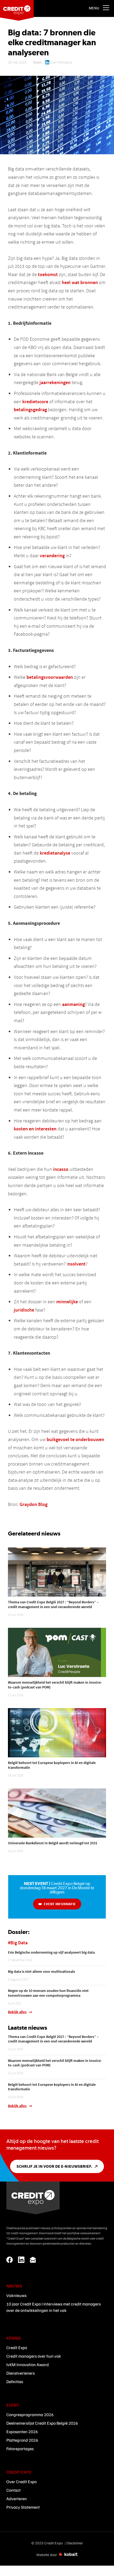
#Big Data (18, 1943)
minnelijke (67, 1302)
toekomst (48, 274)
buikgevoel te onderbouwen (75, 1439)
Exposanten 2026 (22, 2432)
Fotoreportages (20, 2449)
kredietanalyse (55, 853)
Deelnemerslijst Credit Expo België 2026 (42, 2423)
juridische (24, 1310)
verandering (52, 555)
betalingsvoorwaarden (50, 677)
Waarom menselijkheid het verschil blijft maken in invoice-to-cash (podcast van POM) (55, 1685)
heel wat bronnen (80, 282)
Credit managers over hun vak (34, 2356)
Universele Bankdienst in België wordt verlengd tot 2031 (53, 1843)
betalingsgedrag (30, 409)
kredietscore (35, 401)
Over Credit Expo (21, 2482)
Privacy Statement (23, 2507)
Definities (15, 2382)
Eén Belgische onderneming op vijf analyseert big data (51, 1952)
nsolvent (77, 1264)
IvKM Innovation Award (28, 2365)
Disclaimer (75, 2543)
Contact (14, 2490)
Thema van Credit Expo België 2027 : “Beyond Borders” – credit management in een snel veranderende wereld (53, 1604)
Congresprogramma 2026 (30, 2415)
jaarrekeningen (55, 382)
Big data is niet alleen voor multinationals (41, 1971)
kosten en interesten (35, 1129)
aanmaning (73, 1004)
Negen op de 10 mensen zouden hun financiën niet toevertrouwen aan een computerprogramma (48, 1993)
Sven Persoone (61, 62)
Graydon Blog (34, 1504)
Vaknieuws (16, 2295)
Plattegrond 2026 (22, 2440)
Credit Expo (17, 2348)
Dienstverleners (21, 2373)
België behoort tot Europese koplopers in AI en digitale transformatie (52, 1765)
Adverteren (17, 2499)
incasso (61, 1169)
